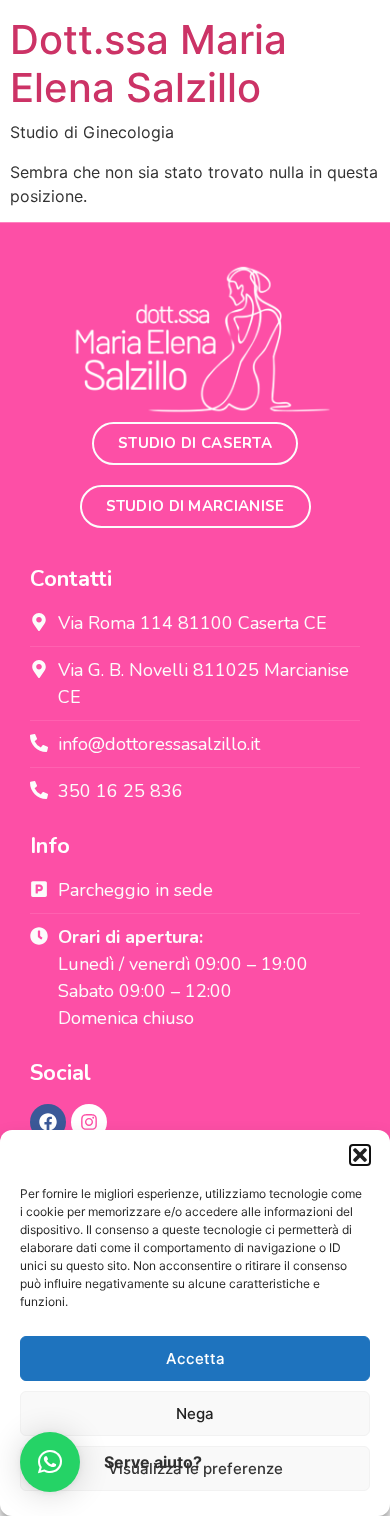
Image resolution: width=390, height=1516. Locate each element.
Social (60, 1073)
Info (50, 846)
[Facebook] (48, 1122)
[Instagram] (89, 1122)
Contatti (71, 579)
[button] (360, 1155)
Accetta (195, 1358)
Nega (195, 1413)
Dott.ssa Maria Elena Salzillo (148, 63)
